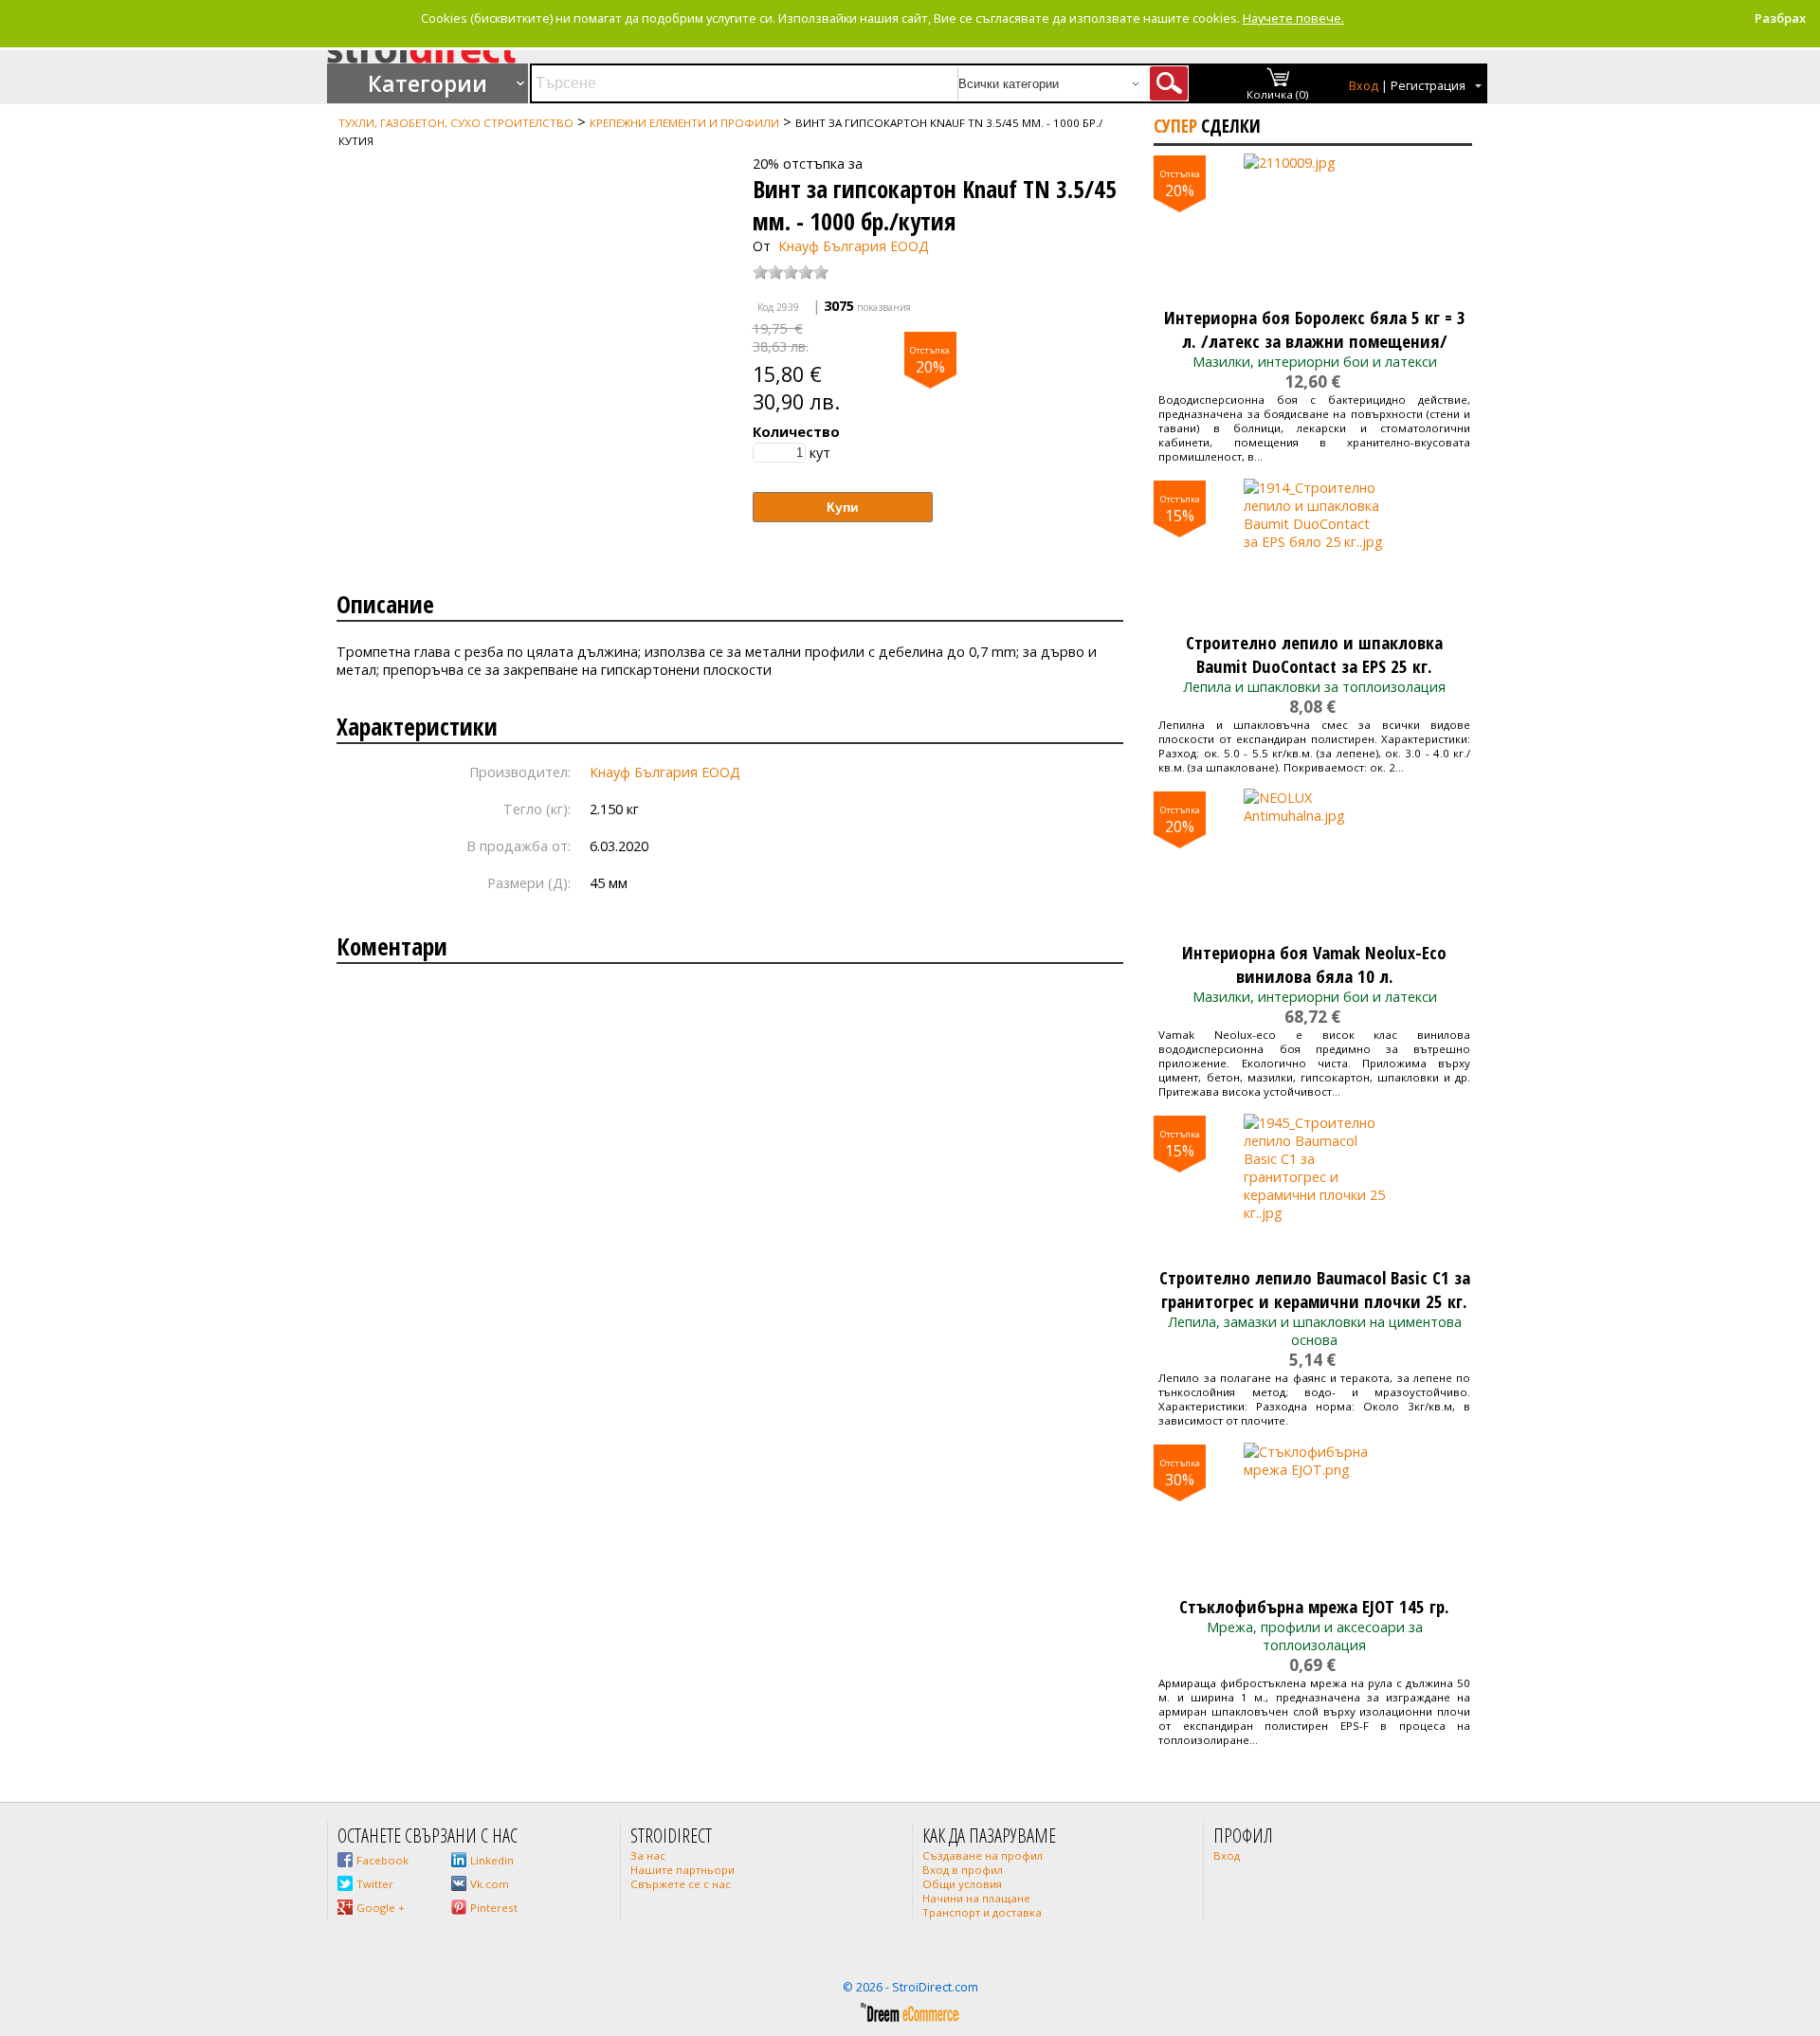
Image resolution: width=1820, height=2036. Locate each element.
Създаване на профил (983, 1855)
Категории (428, 83)
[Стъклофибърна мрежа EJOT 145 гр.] (1314, 1514)
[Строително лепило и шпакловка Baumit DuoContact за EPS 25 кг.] (1314, 550)
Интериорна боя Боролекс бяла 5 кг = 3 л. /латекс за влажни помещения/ (1315, 329)
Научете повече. (1293, 18)
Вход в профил (963, 1870)
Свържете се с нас (681, 1884)
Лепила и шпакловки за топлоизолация (1314, 687)
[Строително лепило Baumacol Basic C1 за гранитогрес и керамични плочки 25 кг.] (1314, 1185)
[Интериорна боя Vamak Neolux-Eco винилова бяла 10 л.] (1314, 860)
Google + (381, 1908)
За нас (648, 1855)
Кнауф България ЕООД (854, 246)
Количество (796, 432)
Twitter (375, 1884)
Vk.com (490, 1884)
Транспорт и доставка (982, 1912)
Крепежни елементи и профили (684, 123)
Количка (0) (1278, 94)
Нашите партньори (682, 1870)
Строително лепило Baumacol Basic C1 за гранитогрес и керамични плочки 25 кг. (1315, 1289)
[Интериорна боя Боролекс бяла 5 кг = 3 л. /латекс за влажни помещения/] (1314, 225)
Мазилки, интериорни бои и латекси (1315, 362)
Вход (1364, 86)
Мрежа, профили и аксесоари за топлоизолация (1315, 1636)
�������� (366, 157)
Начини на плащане (976, 1898)
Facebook (382, 1860)
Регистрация (1428, 86)
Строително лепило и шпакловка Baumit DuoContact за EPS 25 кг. (1314, 654)
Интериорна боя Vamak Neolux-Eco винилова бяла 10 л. (1314, 964)
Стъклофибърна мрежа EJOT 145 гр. (1314, 1606)
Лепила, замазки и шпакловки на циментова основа (1315, 1331)
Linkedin (492, 1860)
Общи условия (962, 1884)
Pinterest (494, 1908)
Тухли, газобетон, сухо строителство (456, 123)
